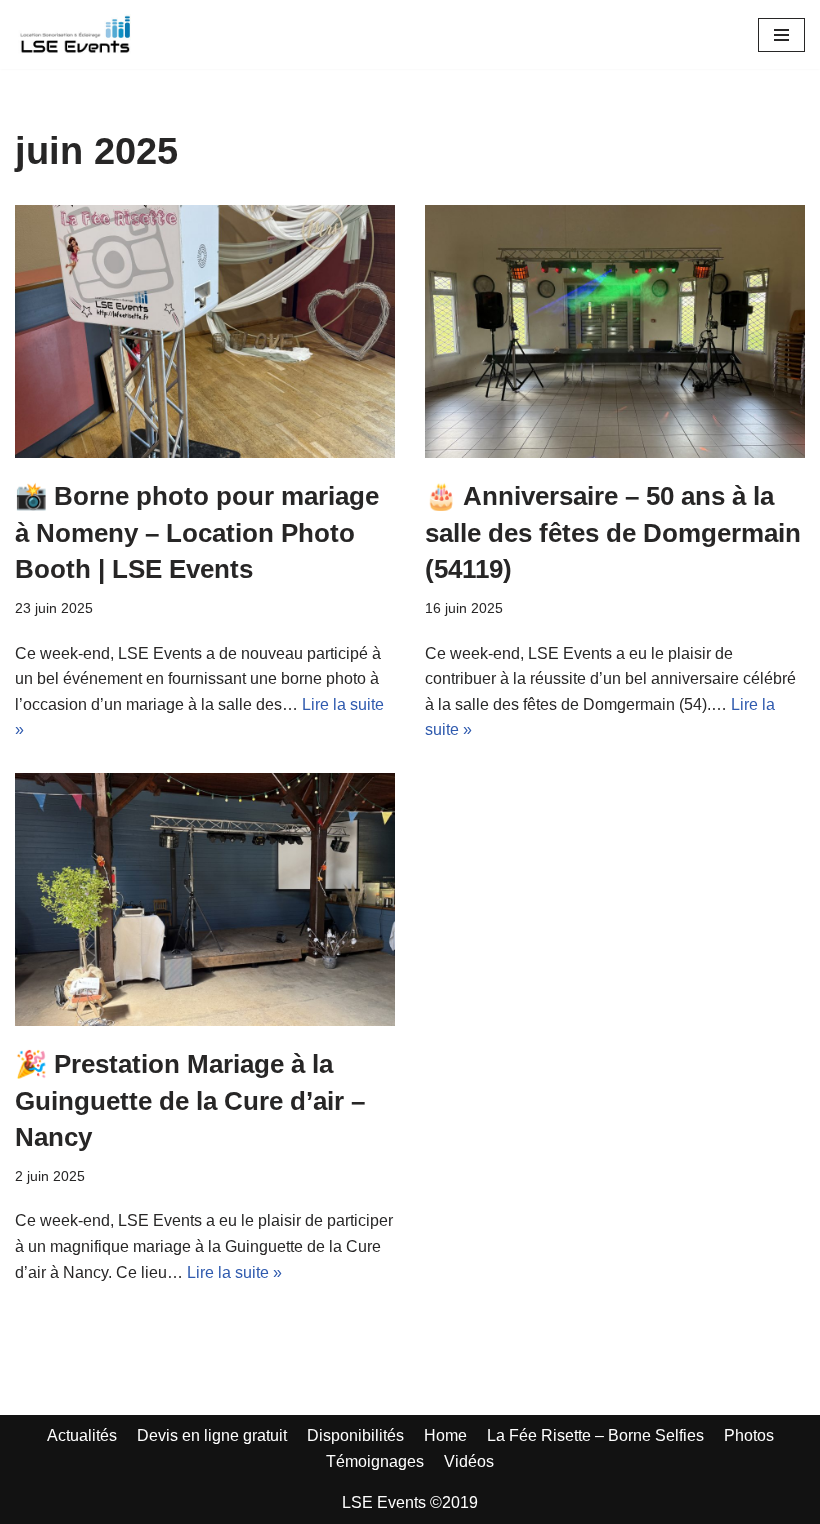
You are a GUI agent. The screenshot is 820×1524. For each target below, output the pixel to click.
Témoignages (375, 1461)
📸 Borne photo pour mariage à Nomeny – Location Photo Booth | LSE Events (197, 532)
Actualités (82, 1435)
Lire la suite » (234, 1272)
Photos (749, 1435)
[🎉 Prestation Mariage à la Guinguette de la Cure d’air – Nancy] (205, 899)
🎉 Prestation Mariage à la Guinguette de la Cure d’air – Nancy (190, 1100)
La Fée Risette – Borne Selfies (595, 1435)
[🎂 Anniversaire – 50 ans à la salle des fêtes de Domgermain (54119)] (615, 331)
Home (445, 1435)
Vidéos (469, 1461)
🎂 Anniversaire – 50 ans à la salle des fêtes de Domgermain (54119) (613, 532)
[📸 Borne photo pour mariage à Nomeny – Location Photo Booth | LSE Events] (205, 331)
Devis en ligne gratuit (212, 1435)
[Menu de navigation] (781, 35)
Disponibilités (355, 1435)
